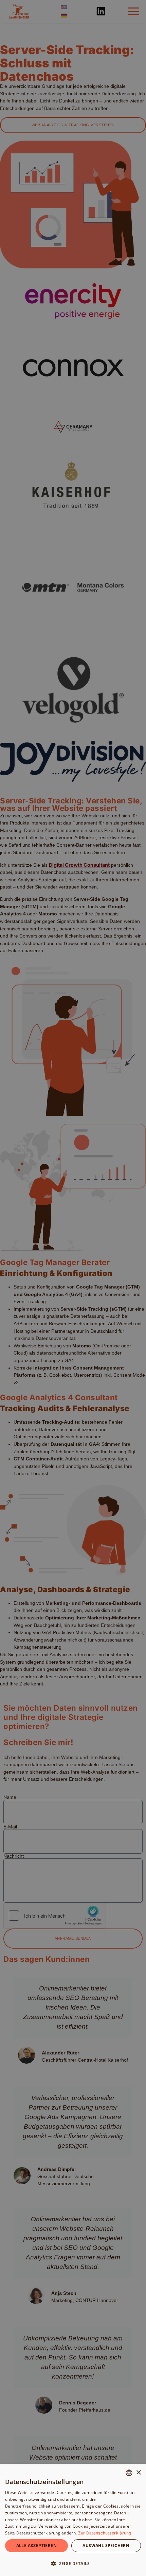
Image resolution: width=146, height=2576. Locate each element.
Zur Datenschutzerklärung (105, 2533)
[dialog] (73, 2520)
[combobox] (129, 2473)
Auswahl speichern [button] (106, 2546)
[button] (73, 2564)
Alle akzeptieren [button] (36, 2546)
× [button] (138, 2473)
